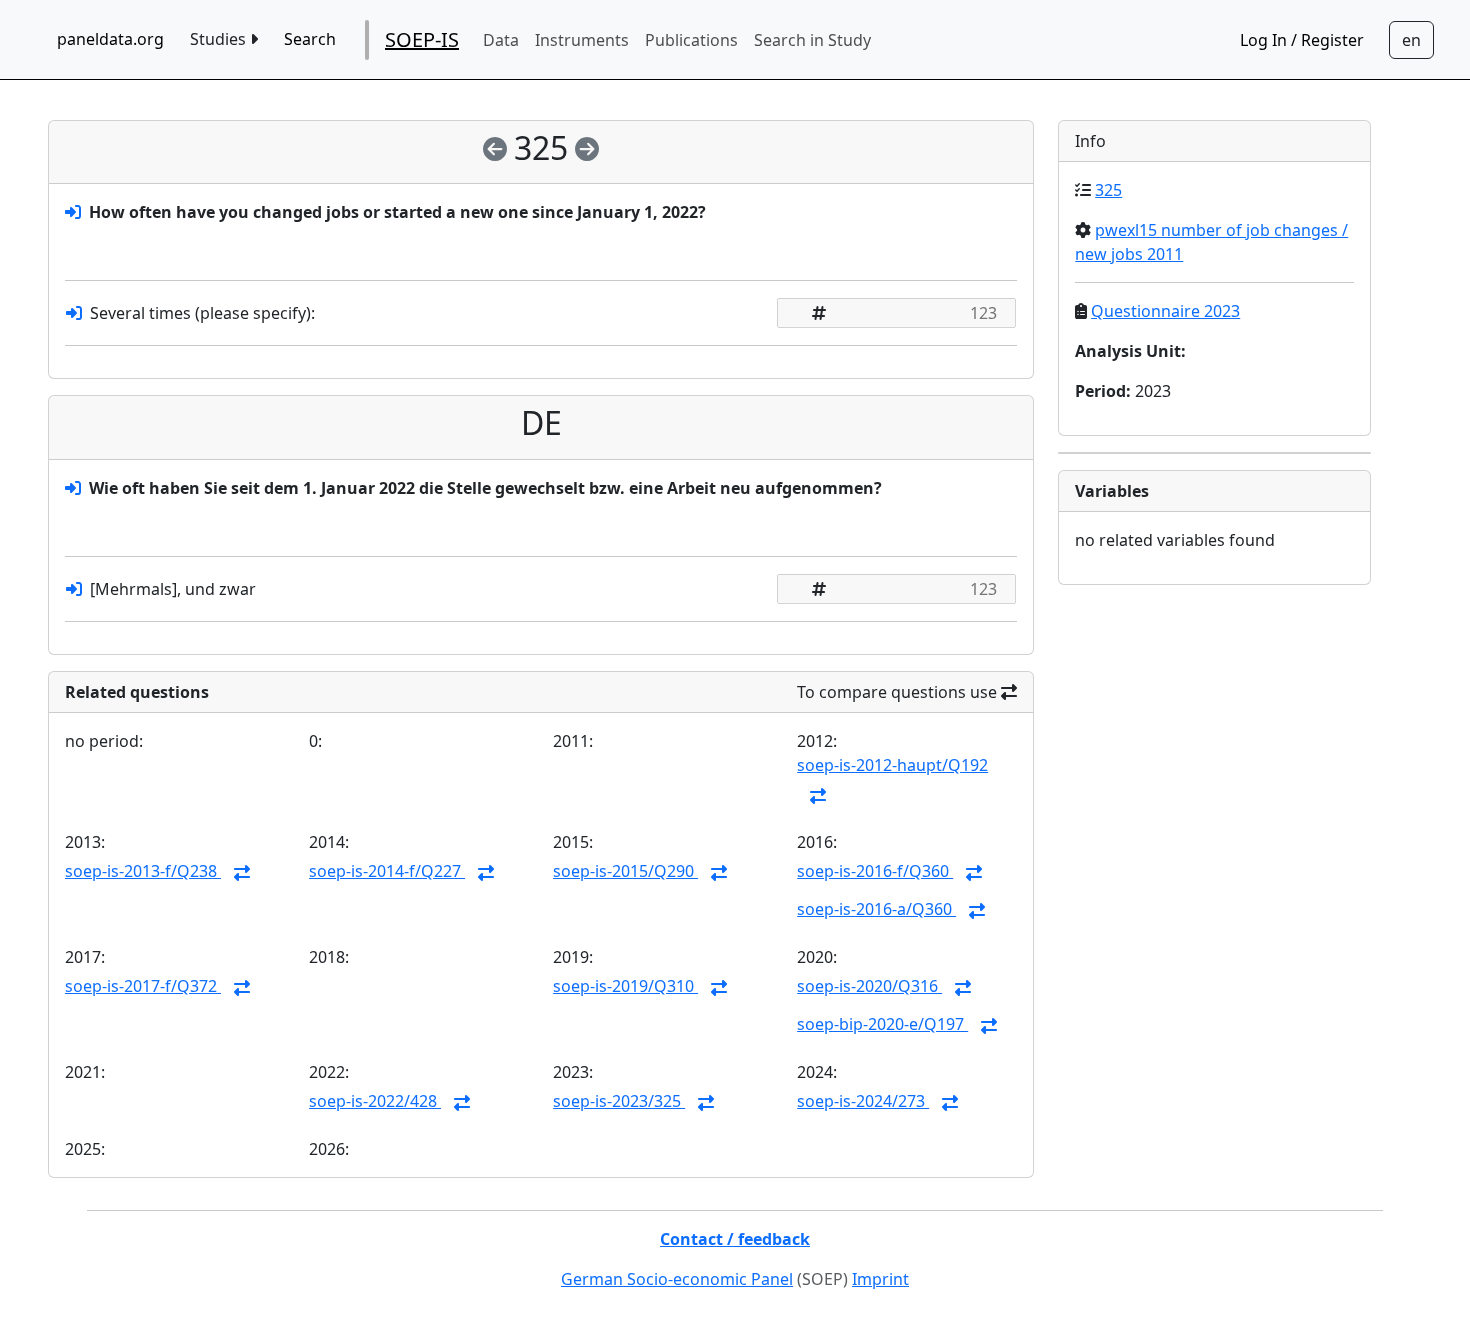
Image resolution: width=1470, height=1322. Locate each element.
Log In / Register (1302, 40)
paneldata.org (110, 39)
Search (310, 39)
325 (1108, 190)
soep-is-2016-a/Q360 (876, 909)
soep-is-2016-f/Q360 (875, 871)
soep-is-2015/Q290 (625, 871)
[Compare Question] (818, 796)
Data (501, 40)
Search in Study (812, 40)
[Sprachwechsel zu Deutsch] (1411, 40)
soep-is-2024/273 (863, 1101)
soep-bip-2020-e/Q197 (882, 1024)
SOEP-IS (422, 39)
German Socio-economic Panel (677, 1279)
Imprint (880, 1279)
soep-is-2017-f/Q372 (143, 986)
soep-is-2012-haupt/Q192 (892, 765)
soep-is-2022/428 (375, 1101)
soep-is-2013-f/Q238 (143, 871)
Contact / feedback (735, 1239)
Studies (220, 39)
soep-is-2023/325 (619, 1101)
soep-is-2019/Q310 (625, 986)
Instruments (582, 40)
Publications (691, 40)
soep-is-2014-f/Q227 (387, 871)
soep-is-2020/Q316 (869, 986)
